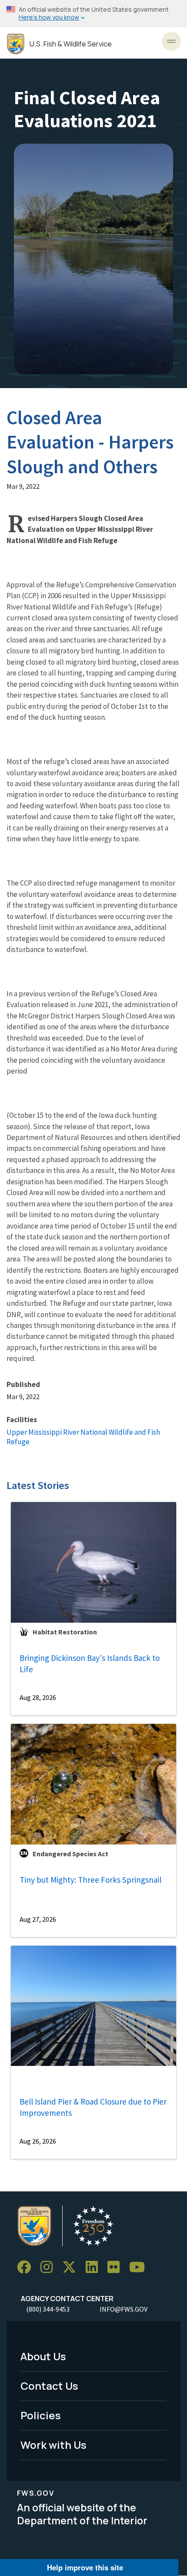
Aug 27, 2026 (38, 1919)
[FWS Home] (16, 44)
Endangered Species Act (70, 1854)
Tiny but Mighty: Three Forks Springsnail (90, 1880)
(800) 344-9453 (48, 2309)
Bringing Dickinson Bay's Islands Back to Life (90, 1664)
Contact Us (49, 2386)
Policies (41, 2415)
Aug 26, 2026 (38, 2141)
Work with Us (53, 2445)
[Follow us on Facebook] (27, 2267)
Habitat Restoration (65, 1632)
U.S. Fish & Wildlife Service (71, 44)
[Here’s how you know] (93, 14)
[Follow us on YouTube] (140, 2267)
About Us (43, 2356)
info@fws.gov (124, 2309)
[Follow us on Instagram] (50, 2267)
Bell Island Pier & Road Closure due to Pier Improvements (93, 2107)
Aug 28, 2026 (38, 1697)
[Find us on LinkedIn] (95, 2267)
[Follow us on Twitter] (72, 2267)
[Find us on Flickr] (117, 2267)
